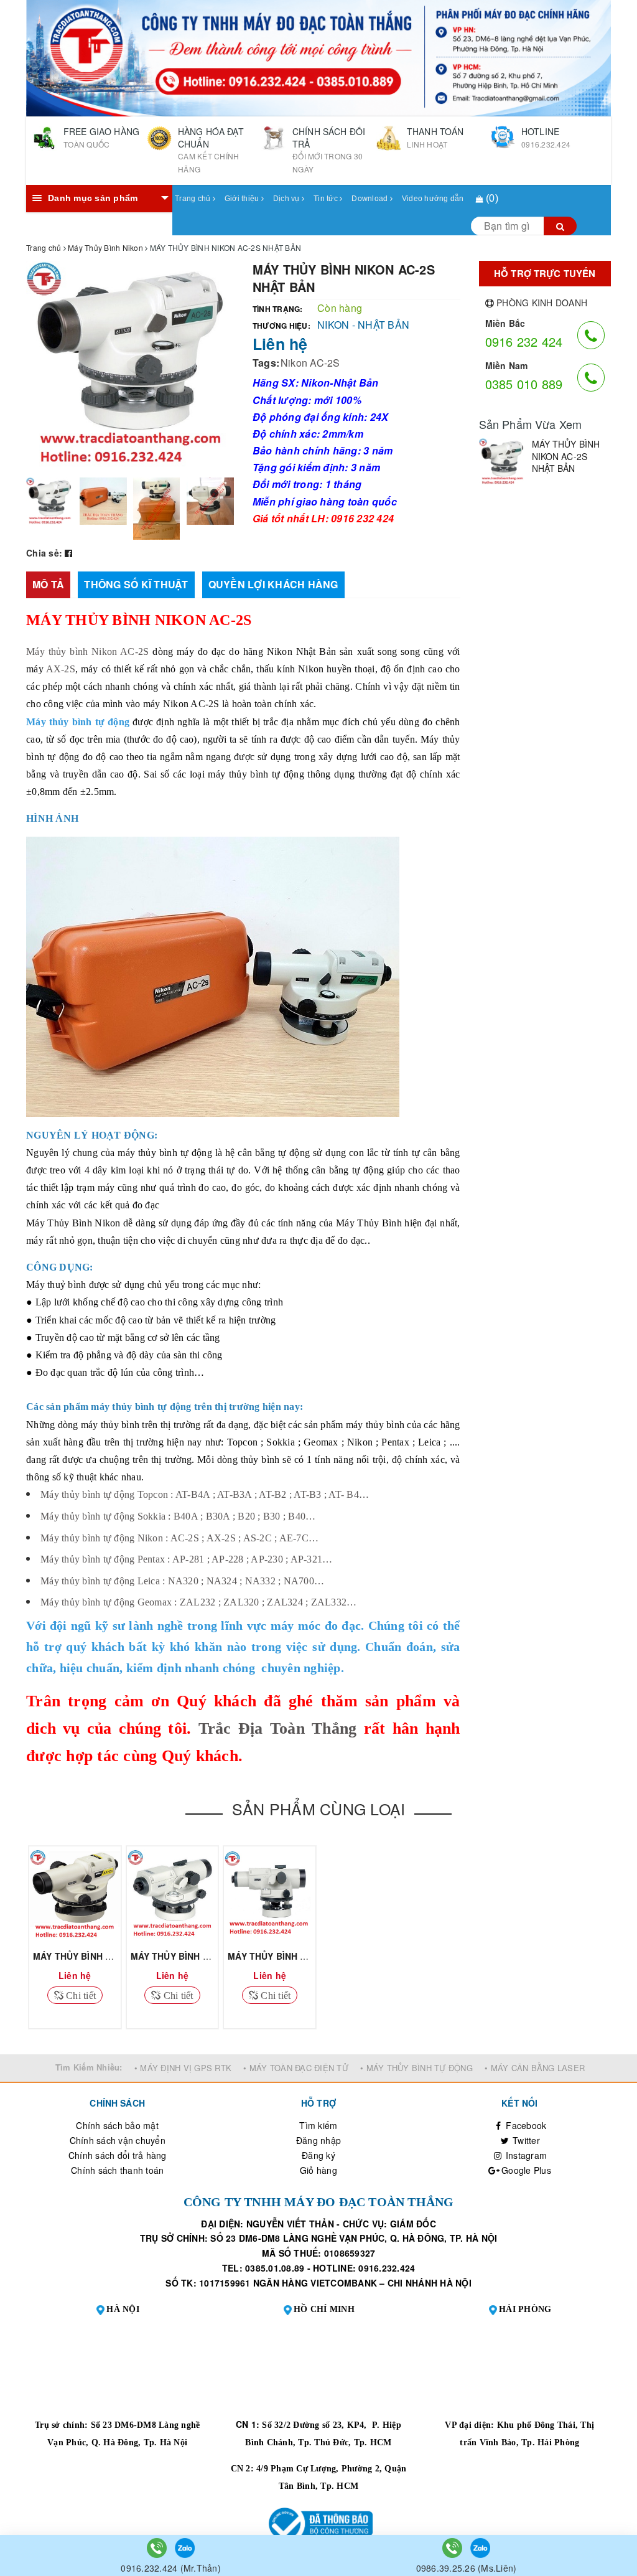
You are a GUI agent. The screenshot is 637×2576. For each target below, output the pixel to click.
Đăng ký (318, 2155)
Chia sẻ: (44, 553)
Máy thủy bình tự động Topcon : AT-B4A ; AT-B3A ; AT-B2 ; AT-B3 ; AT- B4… (205, 1494)
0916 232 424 (524, 341)
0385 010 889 (524, 384)
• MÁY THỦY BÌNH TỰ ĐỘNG (416, 2068)
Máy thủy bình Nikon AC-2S (87, 651)
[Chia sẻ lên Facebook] (68, 553)
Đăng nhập (318, 2140)
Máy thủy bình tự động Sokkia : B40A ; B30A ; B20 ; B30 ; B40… (178, 1516)
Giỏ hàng (318, 2170)
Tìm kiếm (318, 2125)
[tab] (48, 585)
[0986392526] (453, 2547)
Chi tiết (80, 1995)
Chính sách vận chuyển (118, 2140)
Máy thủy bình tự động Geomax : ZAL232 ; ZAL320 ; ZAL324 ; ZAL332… (198, 1602)
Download (370, 199)
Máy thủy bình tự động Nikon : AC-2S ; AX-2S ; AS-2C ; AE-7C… (179, 1538)
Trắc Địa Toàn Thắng (278, 1728)
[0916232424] (158, 2547)
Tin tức (327, 199)
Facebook (525, 2125)
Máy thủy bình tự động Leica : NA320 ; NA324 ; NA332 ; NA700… (182, 1581)
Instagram (525, 2155)
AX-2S (61, 669)
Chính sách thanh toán (117, 2170)
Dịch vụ (287, 199)
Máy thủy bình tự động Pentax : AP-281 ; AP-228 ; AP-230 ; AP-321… (186, 1559)
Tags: (266, 363)
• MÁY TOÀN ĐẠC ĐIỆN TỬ (296, 2068)
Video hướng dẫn (433, 199)
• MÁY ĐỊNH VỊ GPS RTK (183, 2068)
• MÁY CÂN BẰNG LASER (535, 2068)
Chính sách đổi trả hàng (118, 2155)
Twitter (525, 2140)
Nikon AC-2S (310, 363)
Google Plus (525, 2170)
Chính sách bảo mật (117, 2125)
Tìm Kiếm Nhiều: (89, 2067)
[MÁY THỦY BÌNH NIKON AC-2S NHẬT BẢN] (502, 462)
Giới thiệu (243, 199)
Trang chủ (194, 199)
